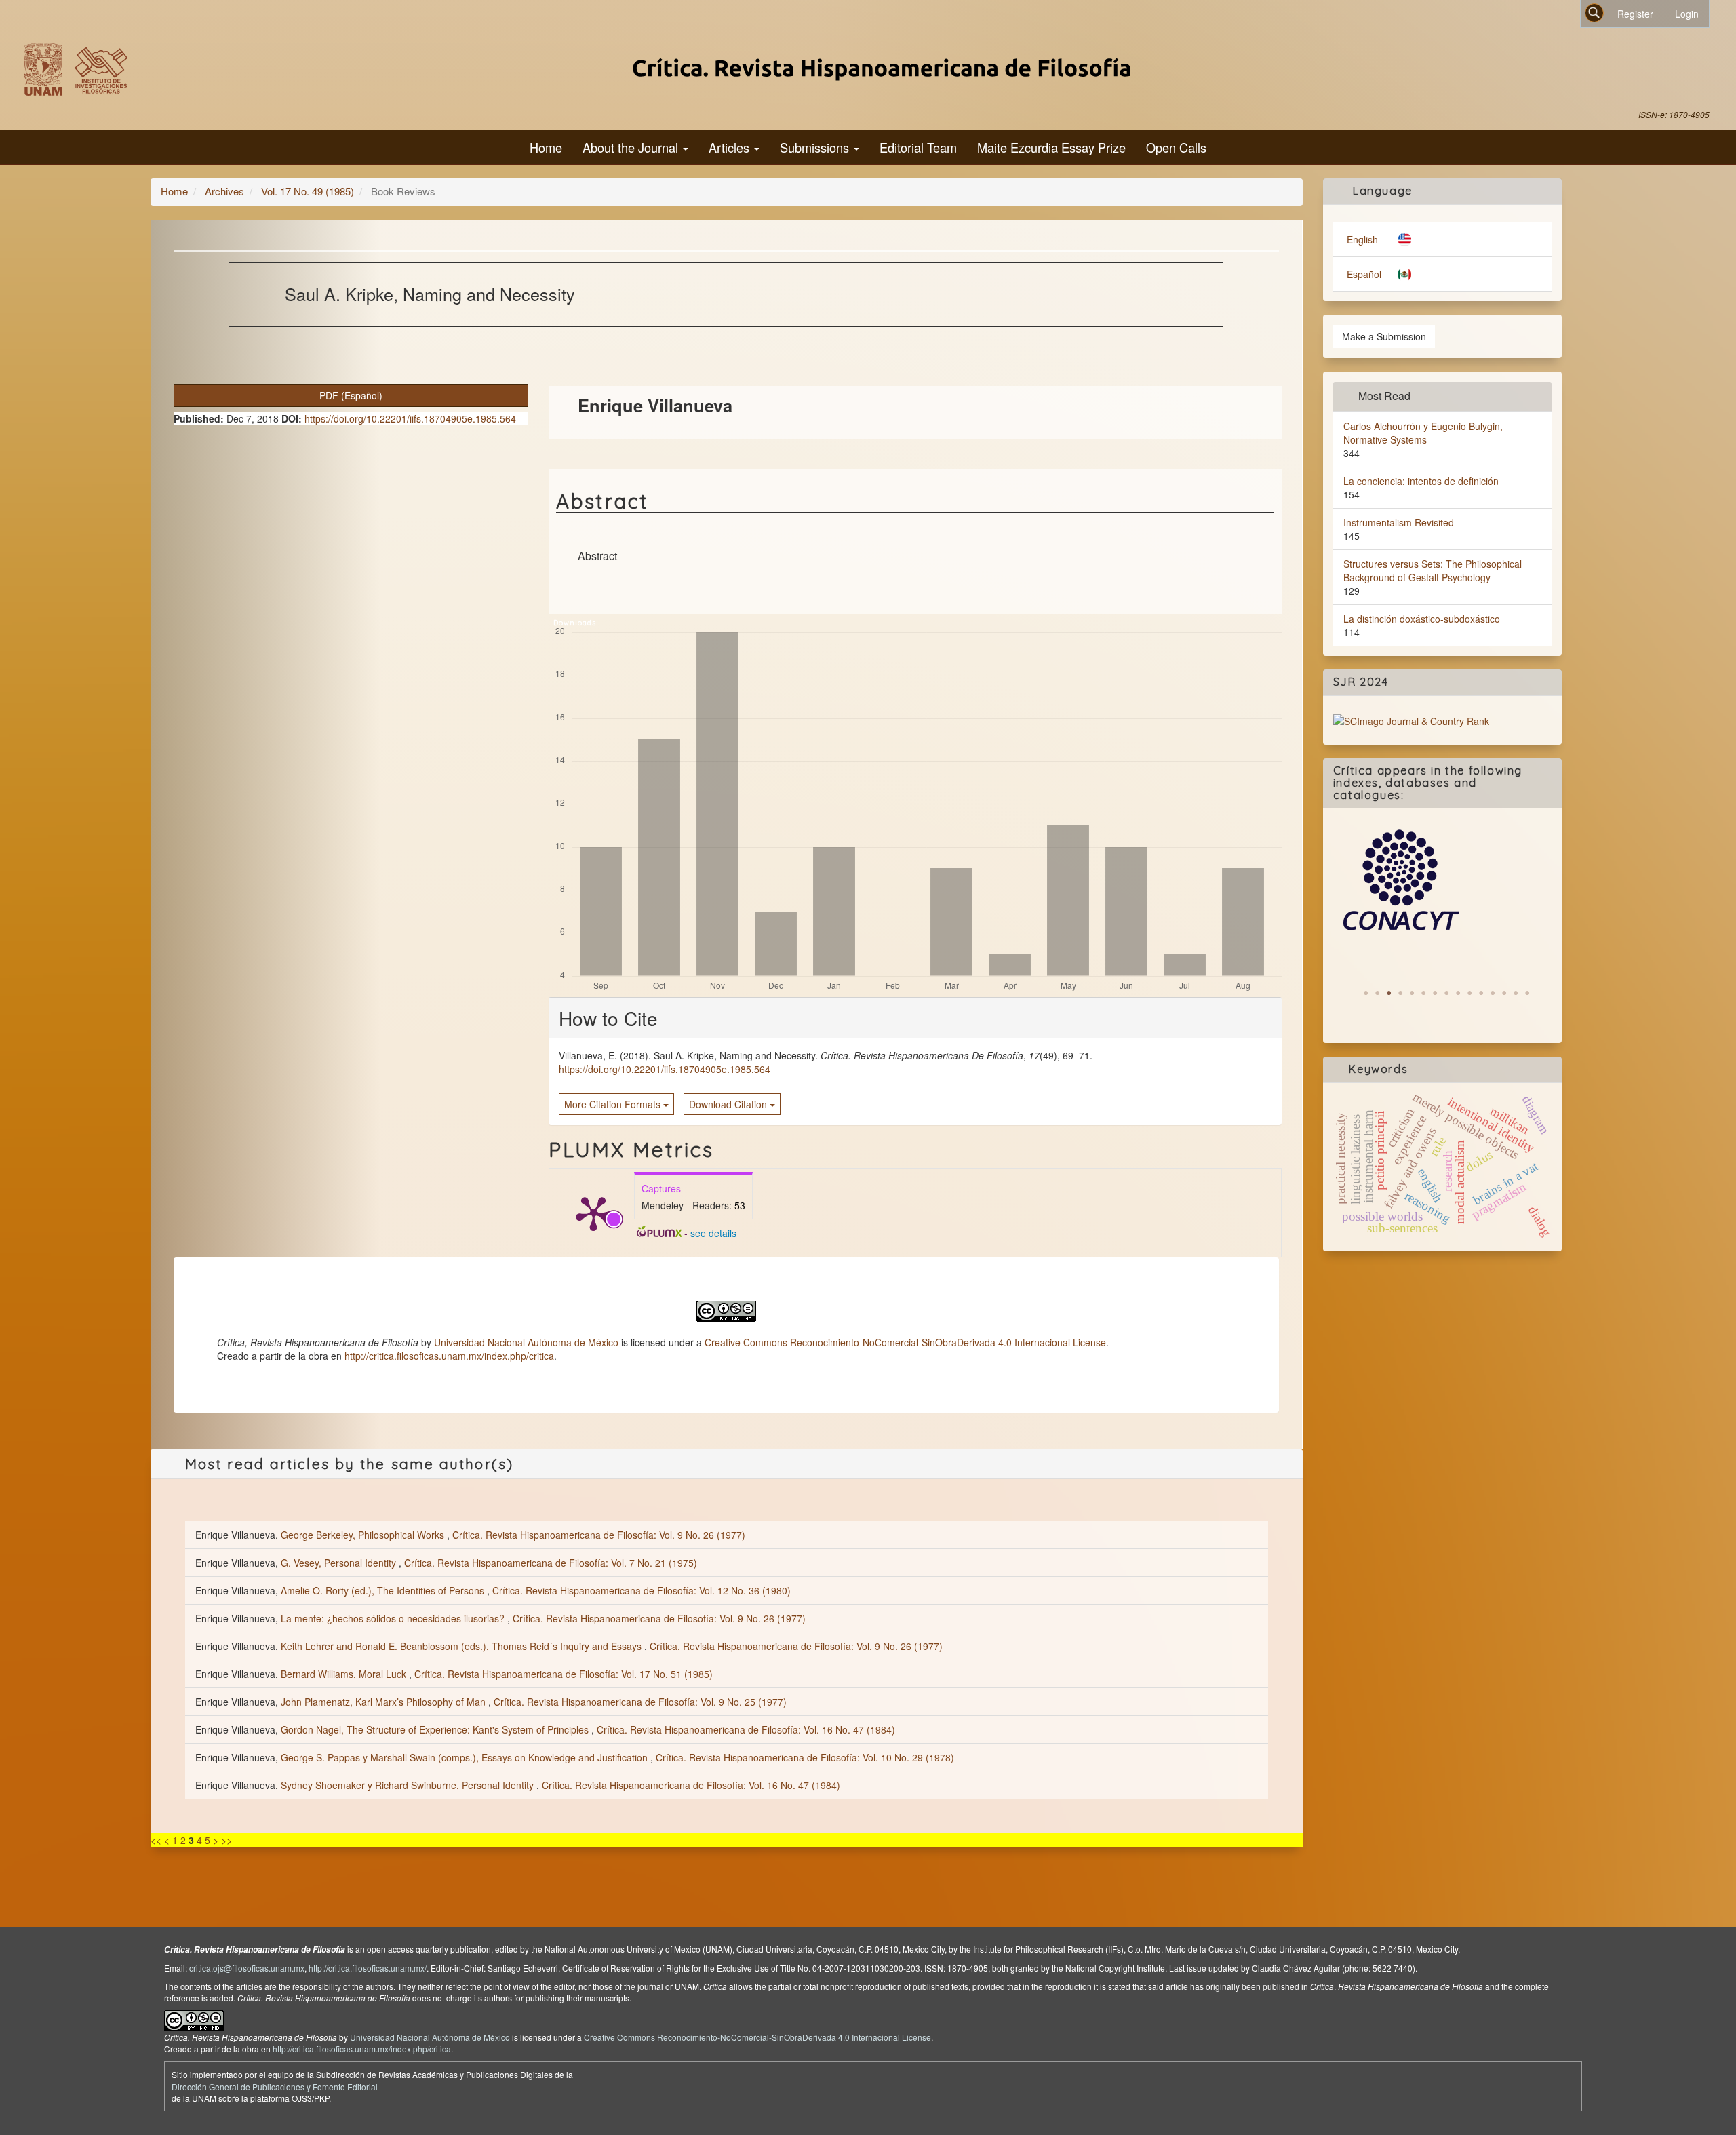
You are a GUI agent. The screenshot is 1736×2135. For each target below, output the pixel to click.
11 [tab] (1481, 993)
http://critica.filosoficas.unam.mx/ (368, 1968)
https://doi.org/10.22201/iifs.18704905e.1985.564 (410, 418)
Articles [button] (731, 147)
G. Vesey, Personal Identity (340, 1563)
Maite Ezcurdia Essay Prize (1051, 147)
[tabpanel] (1442, 880)
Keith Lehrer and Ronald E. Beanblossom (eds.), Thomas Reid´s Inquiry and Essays (462, 1646)
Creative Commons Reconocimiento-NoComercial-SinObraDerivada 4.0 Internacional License (905, 1342)
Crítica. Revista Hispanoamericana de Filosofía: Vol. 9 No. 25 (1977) (640, 1702)
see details (713, 1233)
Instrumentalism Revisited (1399, 522)
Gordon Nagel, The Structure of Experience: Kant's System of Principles (436, 1729)
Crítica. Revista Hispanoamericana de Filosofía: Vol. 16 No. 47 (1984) (746, 1729)
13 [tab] (1504, 993)
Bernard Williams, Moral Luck (345, 1674)
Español (1364, 274)
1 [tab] (1366, 993)
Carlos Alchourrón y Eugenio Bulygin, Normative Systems (1423, 433)
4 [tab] (1400, 993)
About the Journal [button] (632, 147)
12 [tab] (1493, 993)
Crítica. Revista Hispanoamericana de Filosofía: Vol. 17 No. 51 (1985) (564, 1674)
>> (226, 1840)
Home (546, 147)
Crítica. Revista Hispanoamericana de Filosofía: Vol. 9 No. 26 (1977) (599, 1535)
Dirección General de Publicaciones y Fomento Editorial (275, 2087)
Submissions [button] (816, 147)
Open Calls (1176, 147)
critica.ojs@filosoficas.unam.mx (247, 1968)
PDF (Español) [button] (351, 395)
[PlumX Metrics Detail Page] (593, 1213)
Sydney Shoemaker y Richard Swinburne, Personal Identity (409, 1785)
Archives (224, 191)
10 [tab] (1469, 993)
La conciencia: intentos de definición (1421, 481)
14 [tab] (1516, 993)
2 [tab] (1377, 993)
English (1362, 239)
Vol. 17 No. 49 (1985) (308, 191)
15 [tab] (1527, 993)
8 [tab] (1446, 993)
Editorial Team (918, 147)
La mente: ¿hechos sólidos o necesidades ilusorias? (394, 1618)
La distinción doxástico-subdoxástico (1422, 619)
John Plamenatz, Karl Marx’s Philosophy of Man (384, 1702)
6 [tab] (1423, 993)
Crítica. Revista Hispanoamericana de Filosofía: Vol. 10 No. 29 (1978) (805, 1757)
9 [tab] (1458, 993)
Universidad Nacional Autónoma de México (526, 1342)
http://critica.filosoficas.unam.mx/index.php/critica (449, 1356)
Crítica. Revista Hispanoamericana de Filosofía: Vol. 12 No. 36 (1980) (642, 1590)
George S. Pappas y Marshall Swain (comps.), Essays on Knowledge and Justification (466, 1757)
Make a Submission (1384, 336)
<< (156, 1840)
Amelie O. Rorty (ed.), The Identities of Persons (384, 1590)
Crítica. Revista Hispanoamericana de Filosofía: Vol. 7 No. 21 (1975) (551, 1563)
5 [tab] (1412, 993)
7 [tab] (1435, 993)
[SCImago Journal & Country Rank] (1411, 720)
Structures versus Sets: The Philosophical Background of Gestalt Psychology (1433, 570)
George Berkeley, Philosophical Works (364, 1535)
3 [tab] (1389, 993)
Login (1687, 14)
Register (1635, 14)
